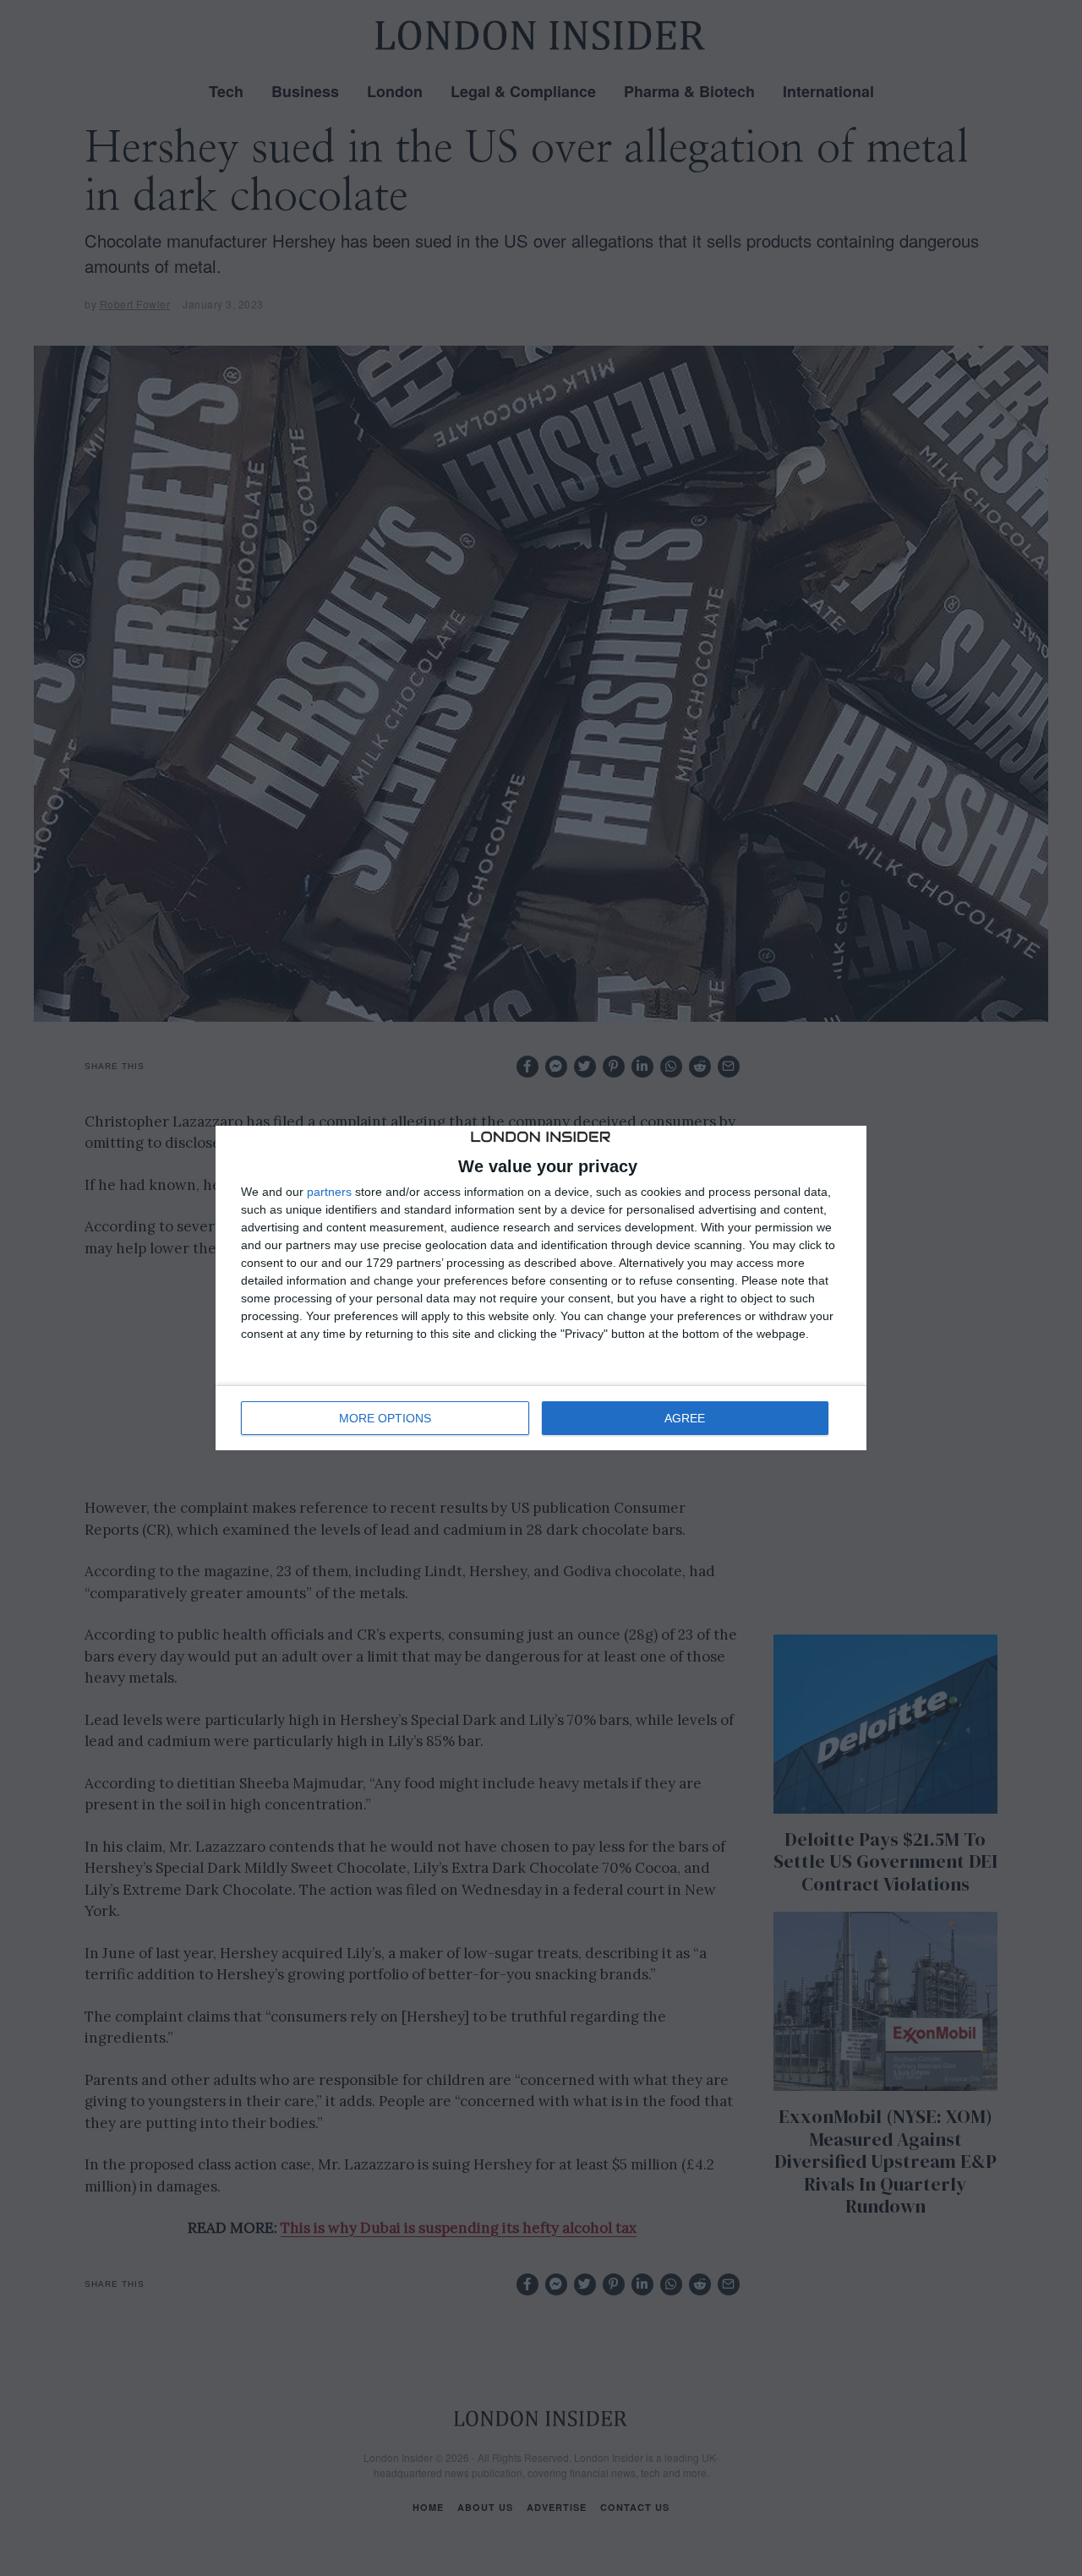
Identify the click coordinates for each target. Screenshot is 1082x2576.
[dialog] (541, 1288)
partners (329, 1192)
